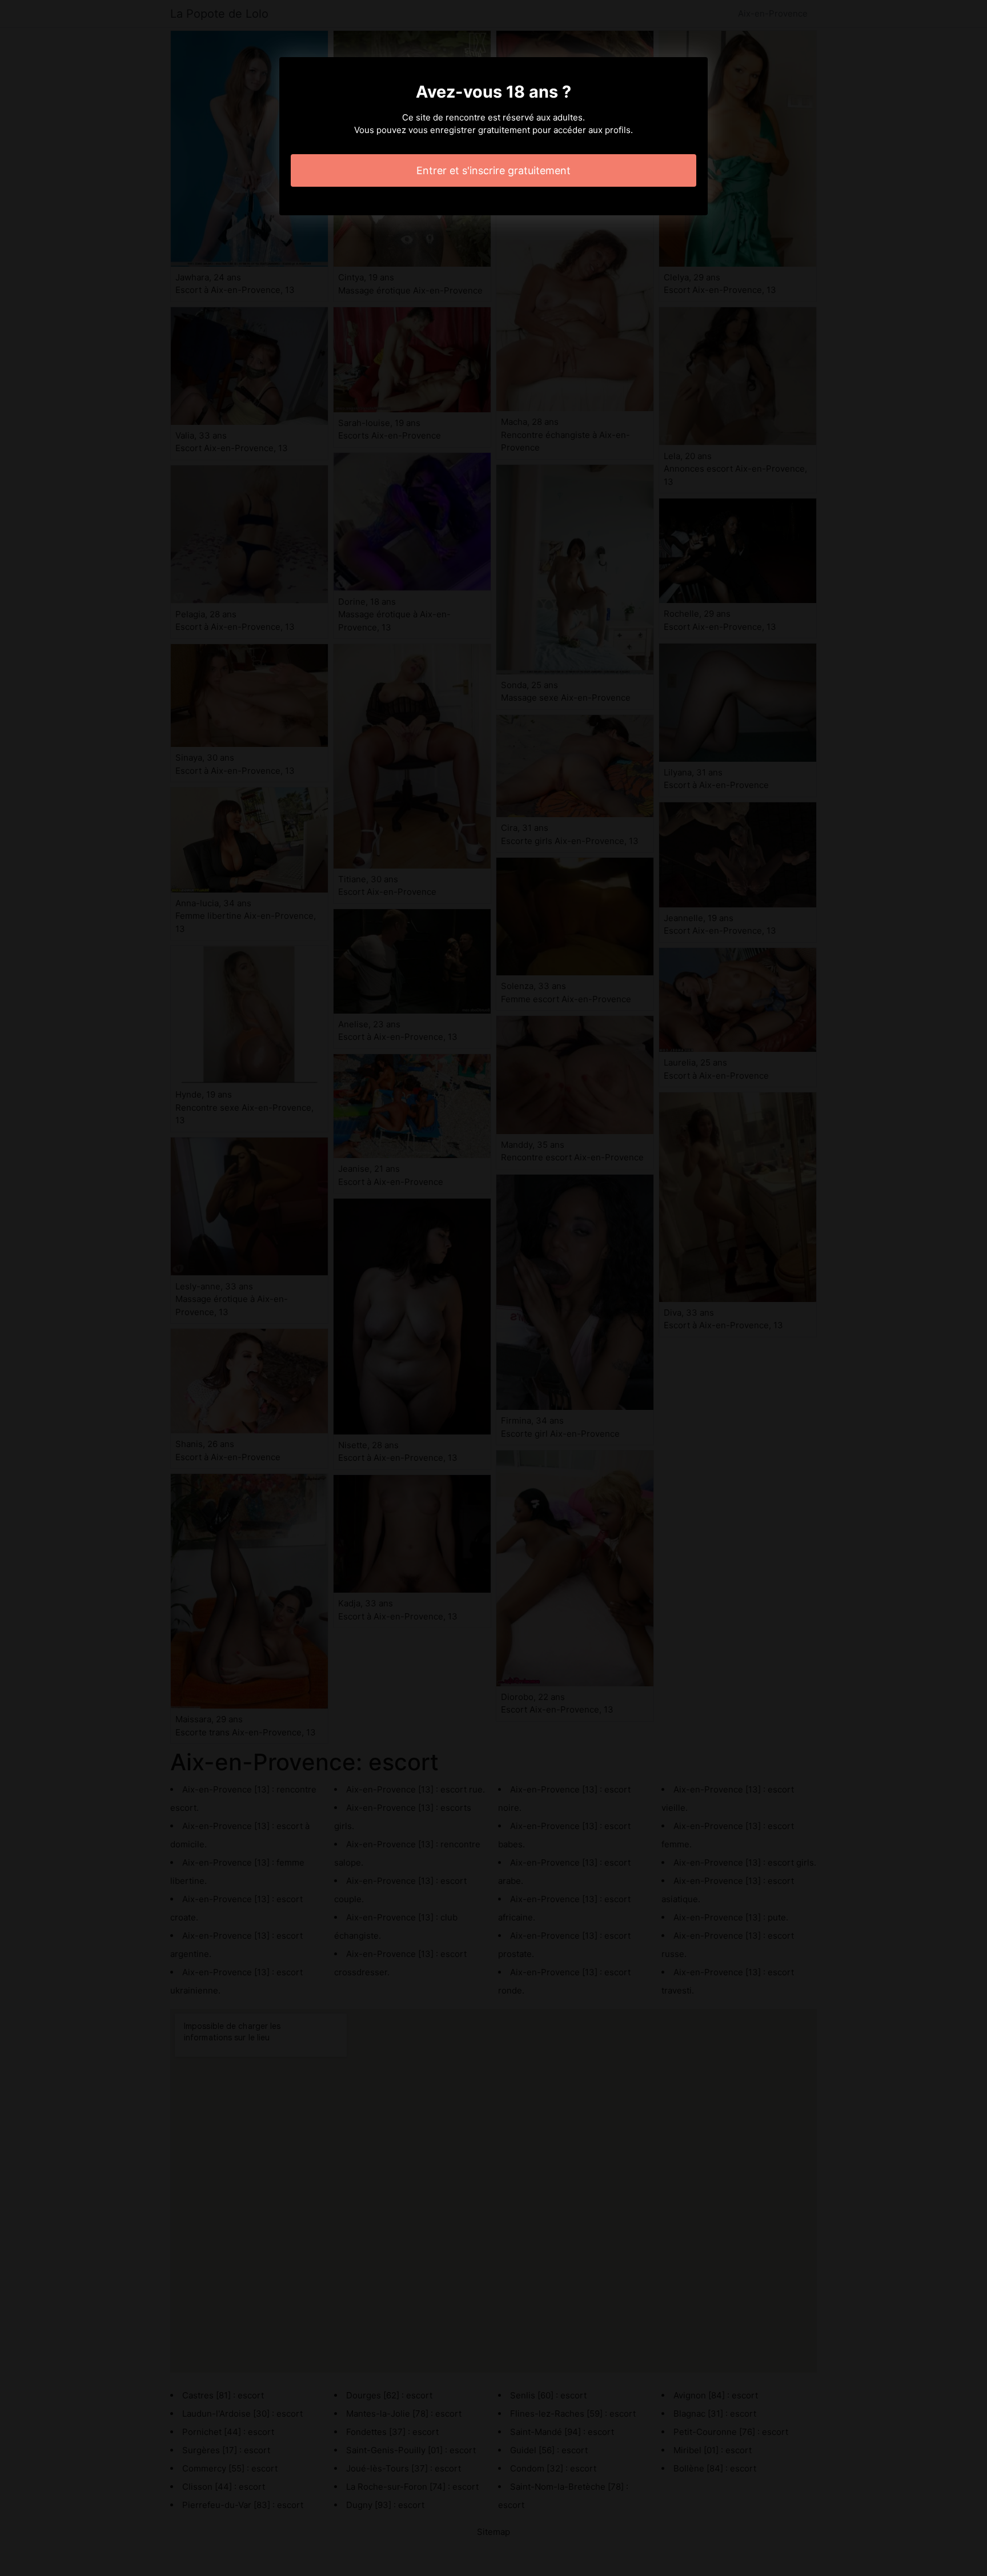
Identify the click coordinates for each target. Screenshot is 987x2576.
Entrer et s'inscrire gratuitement (493, 170)
